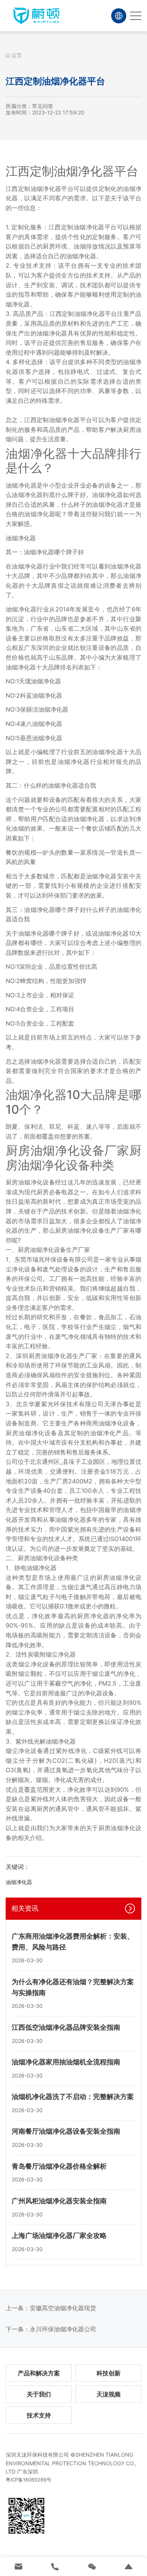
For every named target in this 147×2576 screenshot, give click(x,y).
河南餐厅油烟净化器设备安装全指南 (66, 2131)
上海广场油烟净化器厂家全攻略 (59, 2235)
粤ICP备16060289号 (28, 2480)
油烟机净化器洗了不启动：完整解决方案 (73, 2097)
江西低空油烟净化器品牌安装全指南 (66, 2027)
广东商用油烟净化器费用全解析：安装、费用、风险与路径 (73, 1942)
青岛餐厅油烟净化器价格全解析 (59, 2166)
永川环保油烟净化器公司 (63, 2329)
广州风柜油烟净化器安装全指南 (59, 2201)
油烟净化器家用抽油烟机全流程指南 (66, 2062)
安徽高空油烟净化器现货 (63, 2308)
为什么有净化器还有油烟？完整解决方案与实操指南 (73, 1987)
